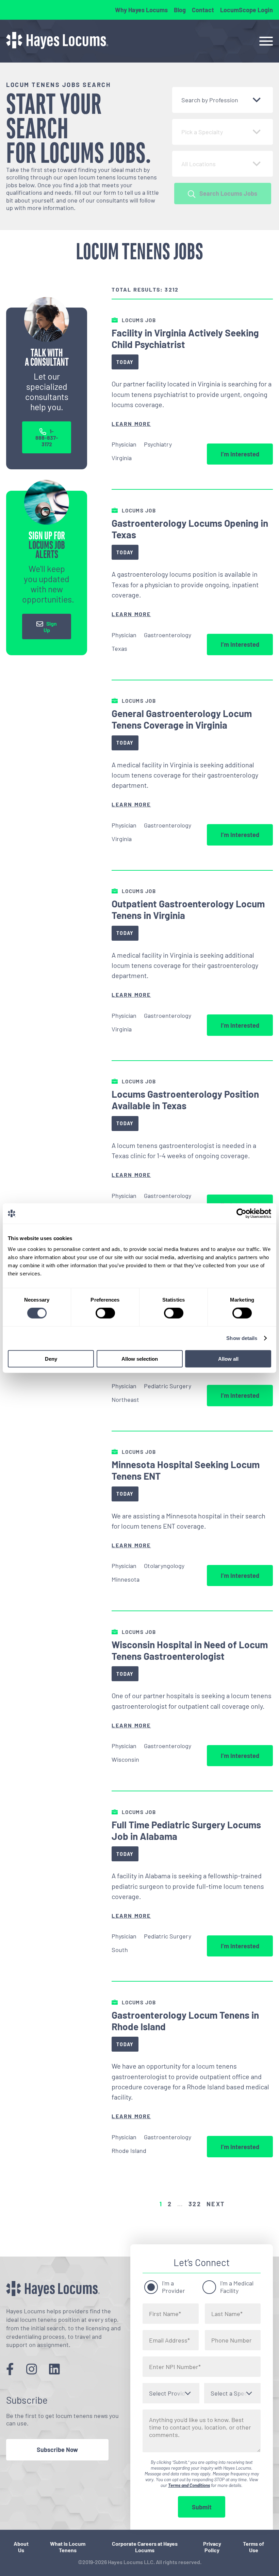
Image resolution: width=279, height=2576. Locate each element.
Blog (180, 10)
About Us (21, 2547)
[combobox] (223, 100)
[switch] (105, 1313)
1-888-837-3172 (47, 438)
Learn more (131, 424)
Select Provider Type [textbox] (174, 2393)
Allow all (228, 1359)
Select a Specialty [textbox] (234, 2393)
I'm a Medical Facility (237, 2287)
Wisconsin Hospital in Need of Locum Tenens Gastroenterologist (190, 1650)
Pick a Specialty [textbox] (202, 132)
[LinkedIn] (54, 2369)
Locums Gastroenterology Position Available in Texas (185, 1100)
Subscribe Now (57, 2450)
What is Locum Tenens (68, 2547)
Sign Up (50, 627)
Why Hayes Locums (141, 10)
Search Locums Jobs (228, 193)
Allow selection (140, 1359)
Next (216, 2204)
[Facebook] (10, 2369)
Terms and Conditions (189, 2485)
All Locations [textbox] (199, 164)
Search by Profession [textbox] (210, 100)
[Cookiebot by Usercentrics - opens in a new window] (241, 1214)
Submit (202, 2507)
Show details (242, 1338)
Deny (51, 1359)
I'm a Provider (174, 2287)
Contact (203, 10)
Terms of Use (253, 2547)
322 (195, 2204)
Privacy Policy (212, 2547)
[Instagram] (32, 2369)
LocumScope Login (247, 10)
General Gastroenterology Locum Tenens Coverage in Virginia (182, 719)
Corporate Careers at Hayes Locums (145, 2547)
